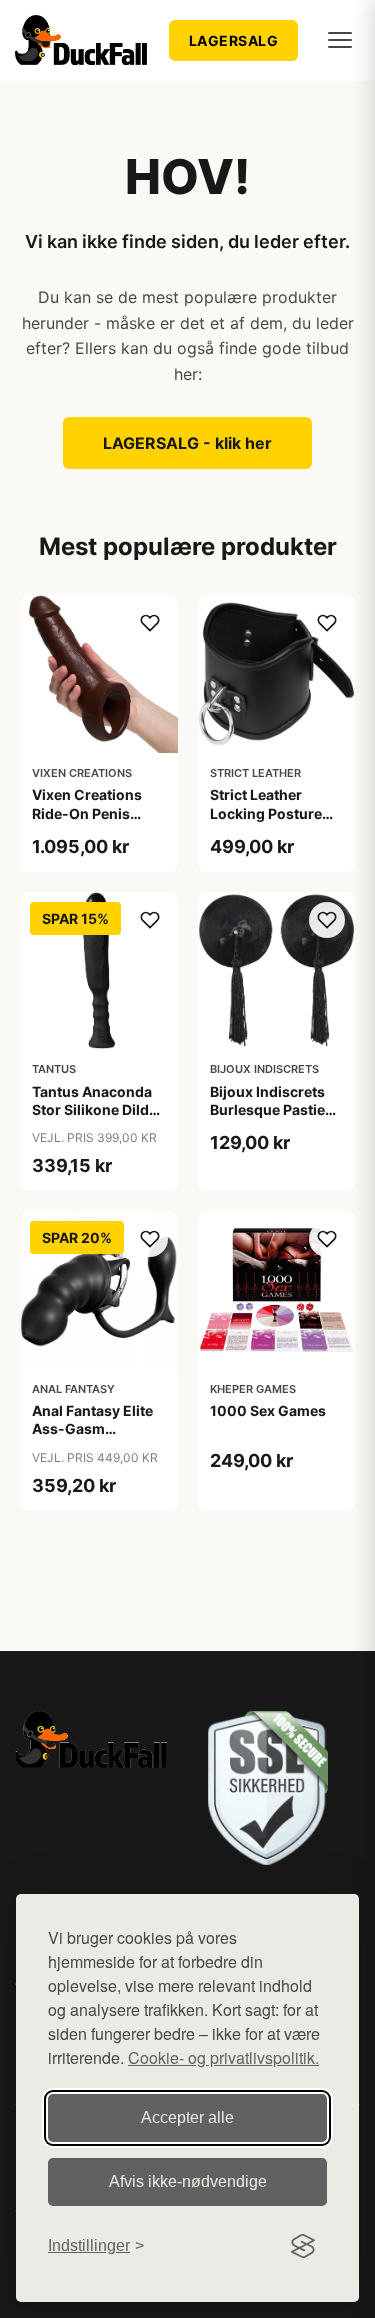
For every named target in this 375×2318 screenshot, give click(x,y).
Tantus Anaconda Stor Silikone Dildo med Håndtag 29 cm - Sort (95, 1119)
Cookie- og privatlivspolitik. (223, 2057)
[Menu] (340, 40)
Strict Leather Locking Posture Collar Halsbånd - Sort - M (270, 822)
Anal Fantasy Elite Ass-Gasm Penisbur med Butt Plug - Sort (95, 1438)
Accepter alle (187, 2117)
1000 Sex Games (268, 1410)
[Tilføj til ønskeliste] (150, 623)
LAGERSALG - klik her (187, 443)
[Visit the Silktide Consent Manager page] (303, 2246)
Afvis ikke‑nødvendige (188, 2181)
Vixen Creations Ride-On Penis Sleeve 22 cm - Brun (87, 822)
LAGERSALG (234, 40)
